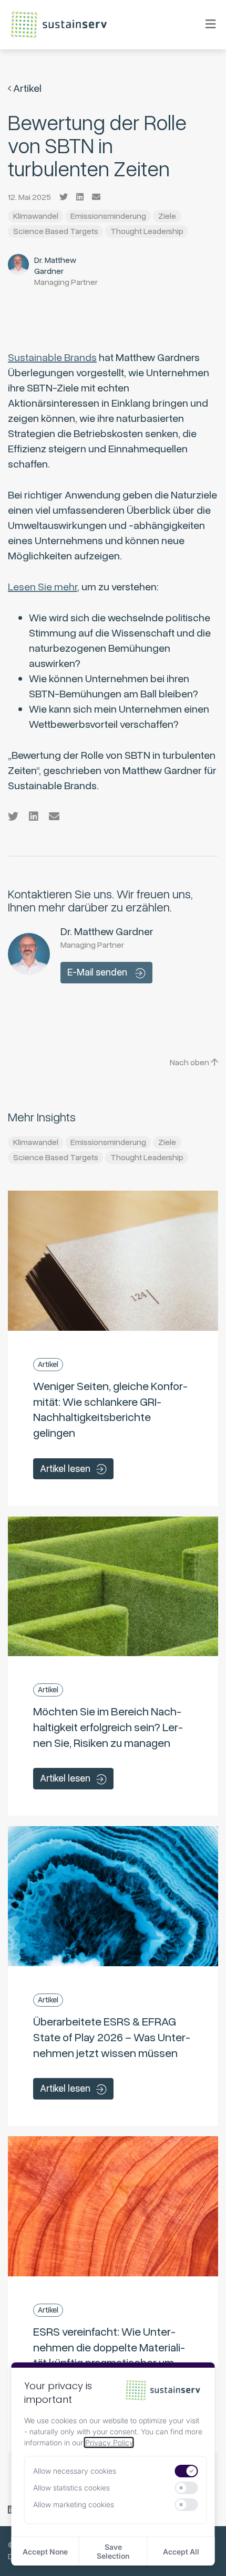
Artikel (26, 88)
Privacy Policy (109, 2442)
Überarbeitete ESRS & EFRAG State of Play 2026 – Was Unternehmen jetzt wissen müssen (112, 2037)
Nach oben (190, 1063)
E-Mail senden (98, 972)
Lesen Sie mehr (43, 587)
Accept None (45, 2552)
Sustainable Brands (52, 358)
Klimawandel (36, 216)
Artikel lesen (65, 1469)
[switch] (187, 2471)
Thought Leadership (147, 231)
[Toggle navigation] (204, 24)
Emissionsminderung (108, 216)
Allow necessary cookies (75, 2471)
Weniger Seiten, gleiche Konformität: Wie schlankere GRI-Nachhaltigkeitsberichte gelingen (110, 1410)
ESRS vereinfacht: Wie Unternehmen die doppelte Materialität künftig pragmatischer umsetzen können (109, 2355)
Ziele (167, 216)
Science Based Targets (56, 231)
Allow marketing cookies (74, 2504)
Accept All (181, 2552)
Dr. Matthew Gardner (55, 266)
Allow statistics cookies (71, 2488)
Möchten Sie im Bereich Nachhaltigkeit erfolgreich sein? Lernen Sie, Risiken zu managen (108, 1727)
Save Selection (113, 2551)
